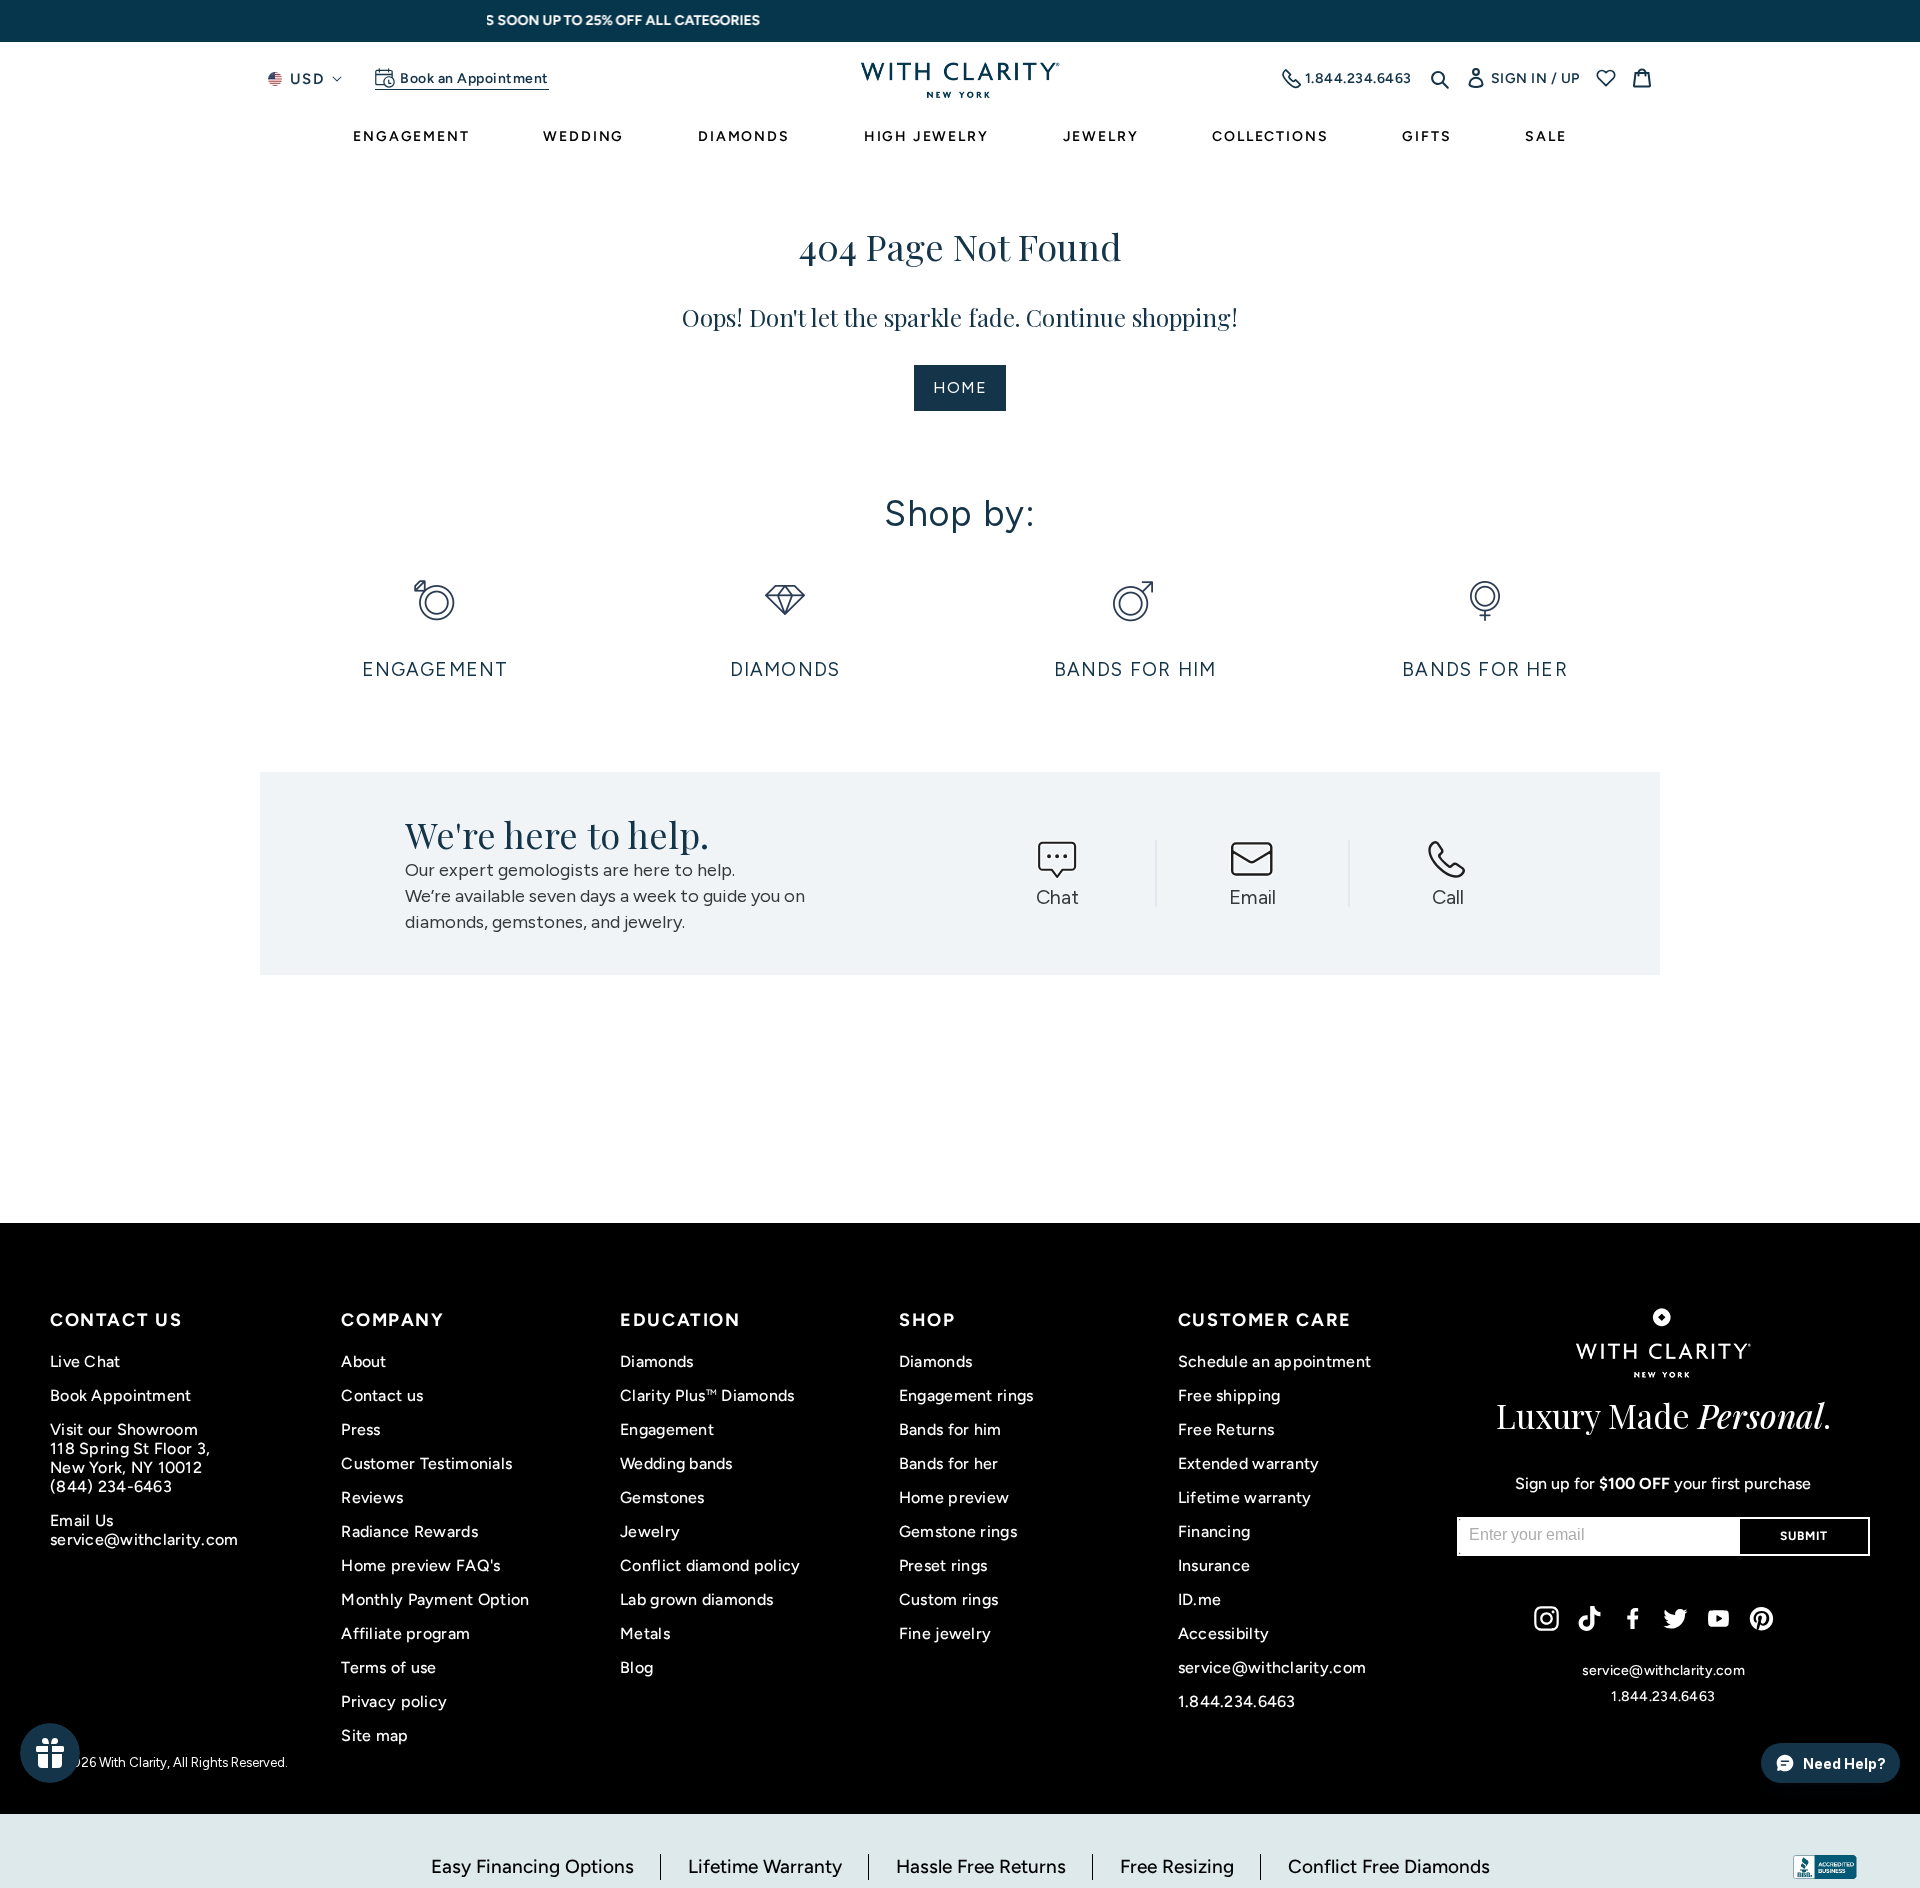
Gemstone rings (958, 1531)
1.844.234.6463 (1237, 1701)
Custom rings (948, 1599)
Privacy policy (394, 1701)
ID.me (1199, 1599)
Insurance (1214, 1565)
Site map (374, 1735)
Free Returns (1226, 1429)
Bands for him (950, 1429)
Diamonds (656, 1361)
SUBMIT (1804, 1536)
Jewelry (650, 1531)
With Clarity (133, 1762)
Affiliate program (405, 1633)
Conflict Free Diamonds (1389, 1866)
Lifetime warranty (1245, 1497)
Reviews (372, 1497)
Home (960, 387)
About (363, 1361)
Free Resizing (1177, 1866)
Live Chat (85, 1361)
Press (360, 1429)
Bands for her (949, 1463)
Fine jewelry (945, 1633)
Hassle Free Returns (981, 1866)
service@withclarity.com (144, 1539)
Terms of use (388, 1667)
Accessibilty (1223, 1633)
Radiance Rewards (409, 1531)
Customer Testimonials (426, 1463)
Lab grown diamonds (696, 1599)
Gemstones (662, 1497)
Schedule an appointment (1274, 1361)
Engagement (667, 1429)
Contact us (382, 1395)
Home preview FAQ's (420, 1565)
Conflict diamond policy (710, 1565)
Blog (636, 1667)
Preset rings (943, 1565)
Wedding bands (676, 1463)
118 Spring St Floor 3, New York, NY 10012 (130, 1458)
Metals (645, 1633)
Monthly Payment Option (435, 1599)
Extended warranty (1249, 1463)
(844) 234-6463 (111, 1486)
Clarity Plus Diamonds (707, 1395)
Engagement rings (966, 1395)
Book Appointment (120, 1395)
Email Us (81, 1520)
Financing (1214, 1531)
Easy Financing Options (532, 1866)
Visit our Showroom (124, 1429)
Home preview (954, 1497)
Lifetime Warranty (765, 1866)
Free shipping (1229, 1395)
